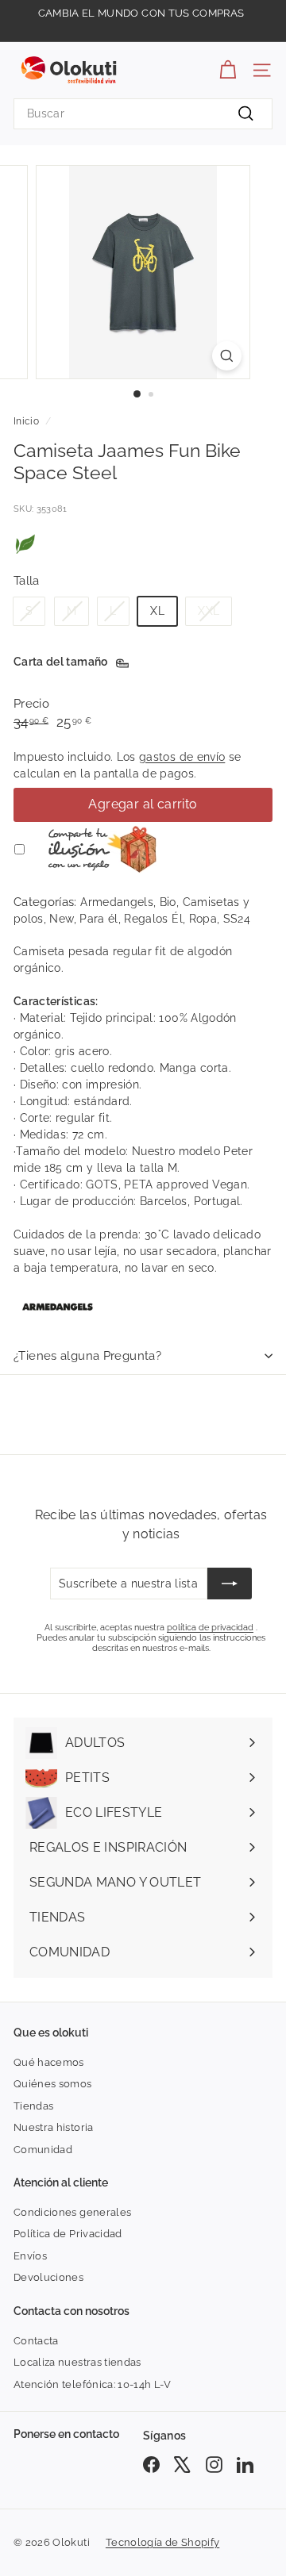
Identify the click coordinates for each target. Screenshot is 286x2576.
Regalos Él (153, 919)
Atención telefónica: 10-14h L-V (93, 2384)
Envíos (30, 2256)
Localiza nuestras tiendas (77, 2362)
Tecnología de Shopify (162, 2542)
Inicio (26, 421)
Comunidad (43, 2150)
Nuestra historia (54, 2127)
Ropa (203, 919)
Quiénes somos (53, 2084)
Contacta (36, 2341)
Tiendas (33, 2106)
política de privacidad (210, 1628)
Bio (168, 902)
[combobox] (143, 114)
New (61, 919)
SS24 (237, 919)
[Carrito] (228, 70)
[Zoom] (227, 356)
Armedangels (117, 902)
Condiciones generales (72, 2212)
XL (157, 611)
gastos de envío (182, 757)
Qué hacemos (49, 2062)
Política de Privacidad (68, 2234)
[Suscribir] (230, 1584)
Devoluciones (48, 2277)
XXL (209, 611)
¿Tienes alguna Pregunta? (87, 1356)
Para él (99, 919)
